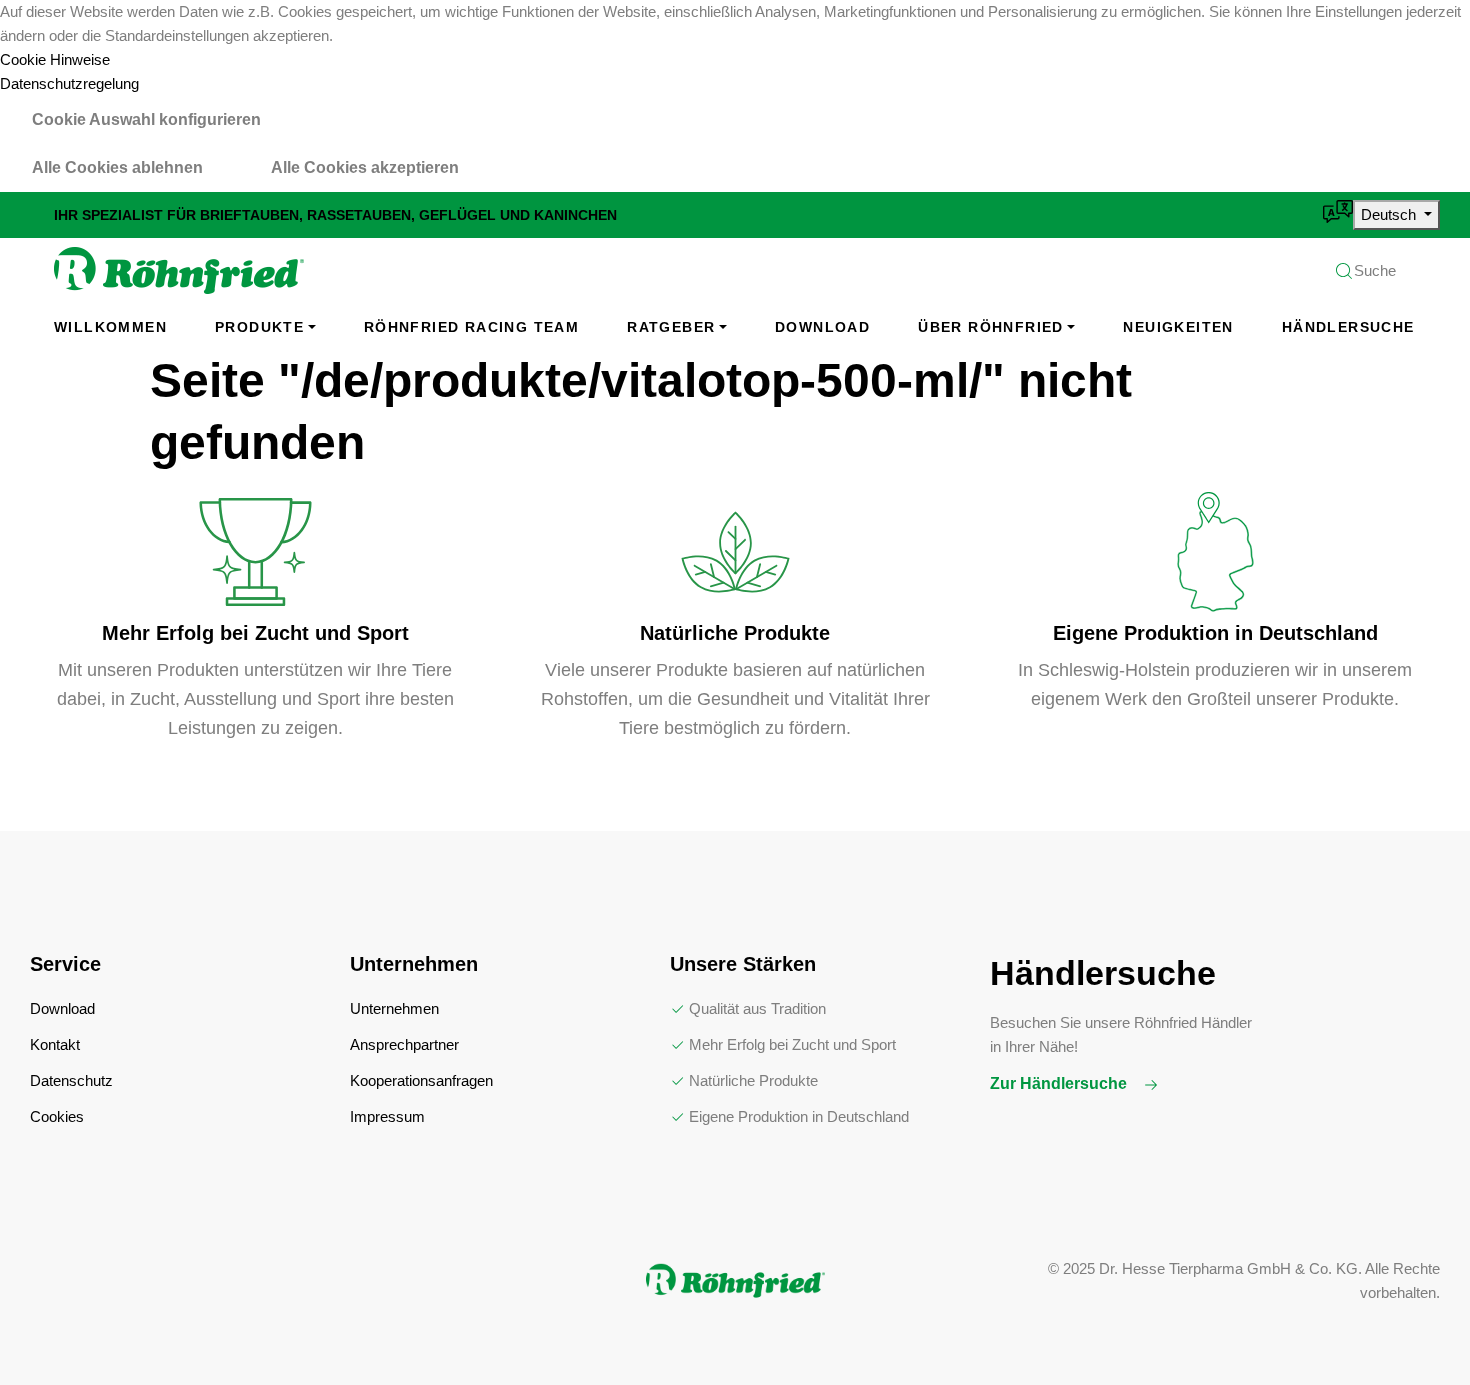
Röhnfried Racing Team (471, 327)
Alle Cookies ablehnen (117, 167)
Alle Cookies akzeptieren (365, 167)
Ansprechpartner (404, 1044)
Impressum (387, 1116)
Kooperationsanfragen (421, 1080)
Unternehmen (394, 1008)
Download (822, 327)
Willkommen (110, 327)
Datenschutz (71, 1080)
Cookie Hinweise (55, 59)
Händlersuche (1348, 327)
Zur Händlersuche (1060, 1083)
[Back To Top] (1414, 1329)
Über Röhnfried (991, 327)
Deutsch (1390, 214)
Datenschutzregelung (69, 83)
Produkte (259, 327)
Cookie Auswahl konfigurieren (146, 119)
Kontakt (55, 1044)
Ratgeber (671, 327)
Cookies (57, 1116)
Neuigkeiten (1178, 327)
